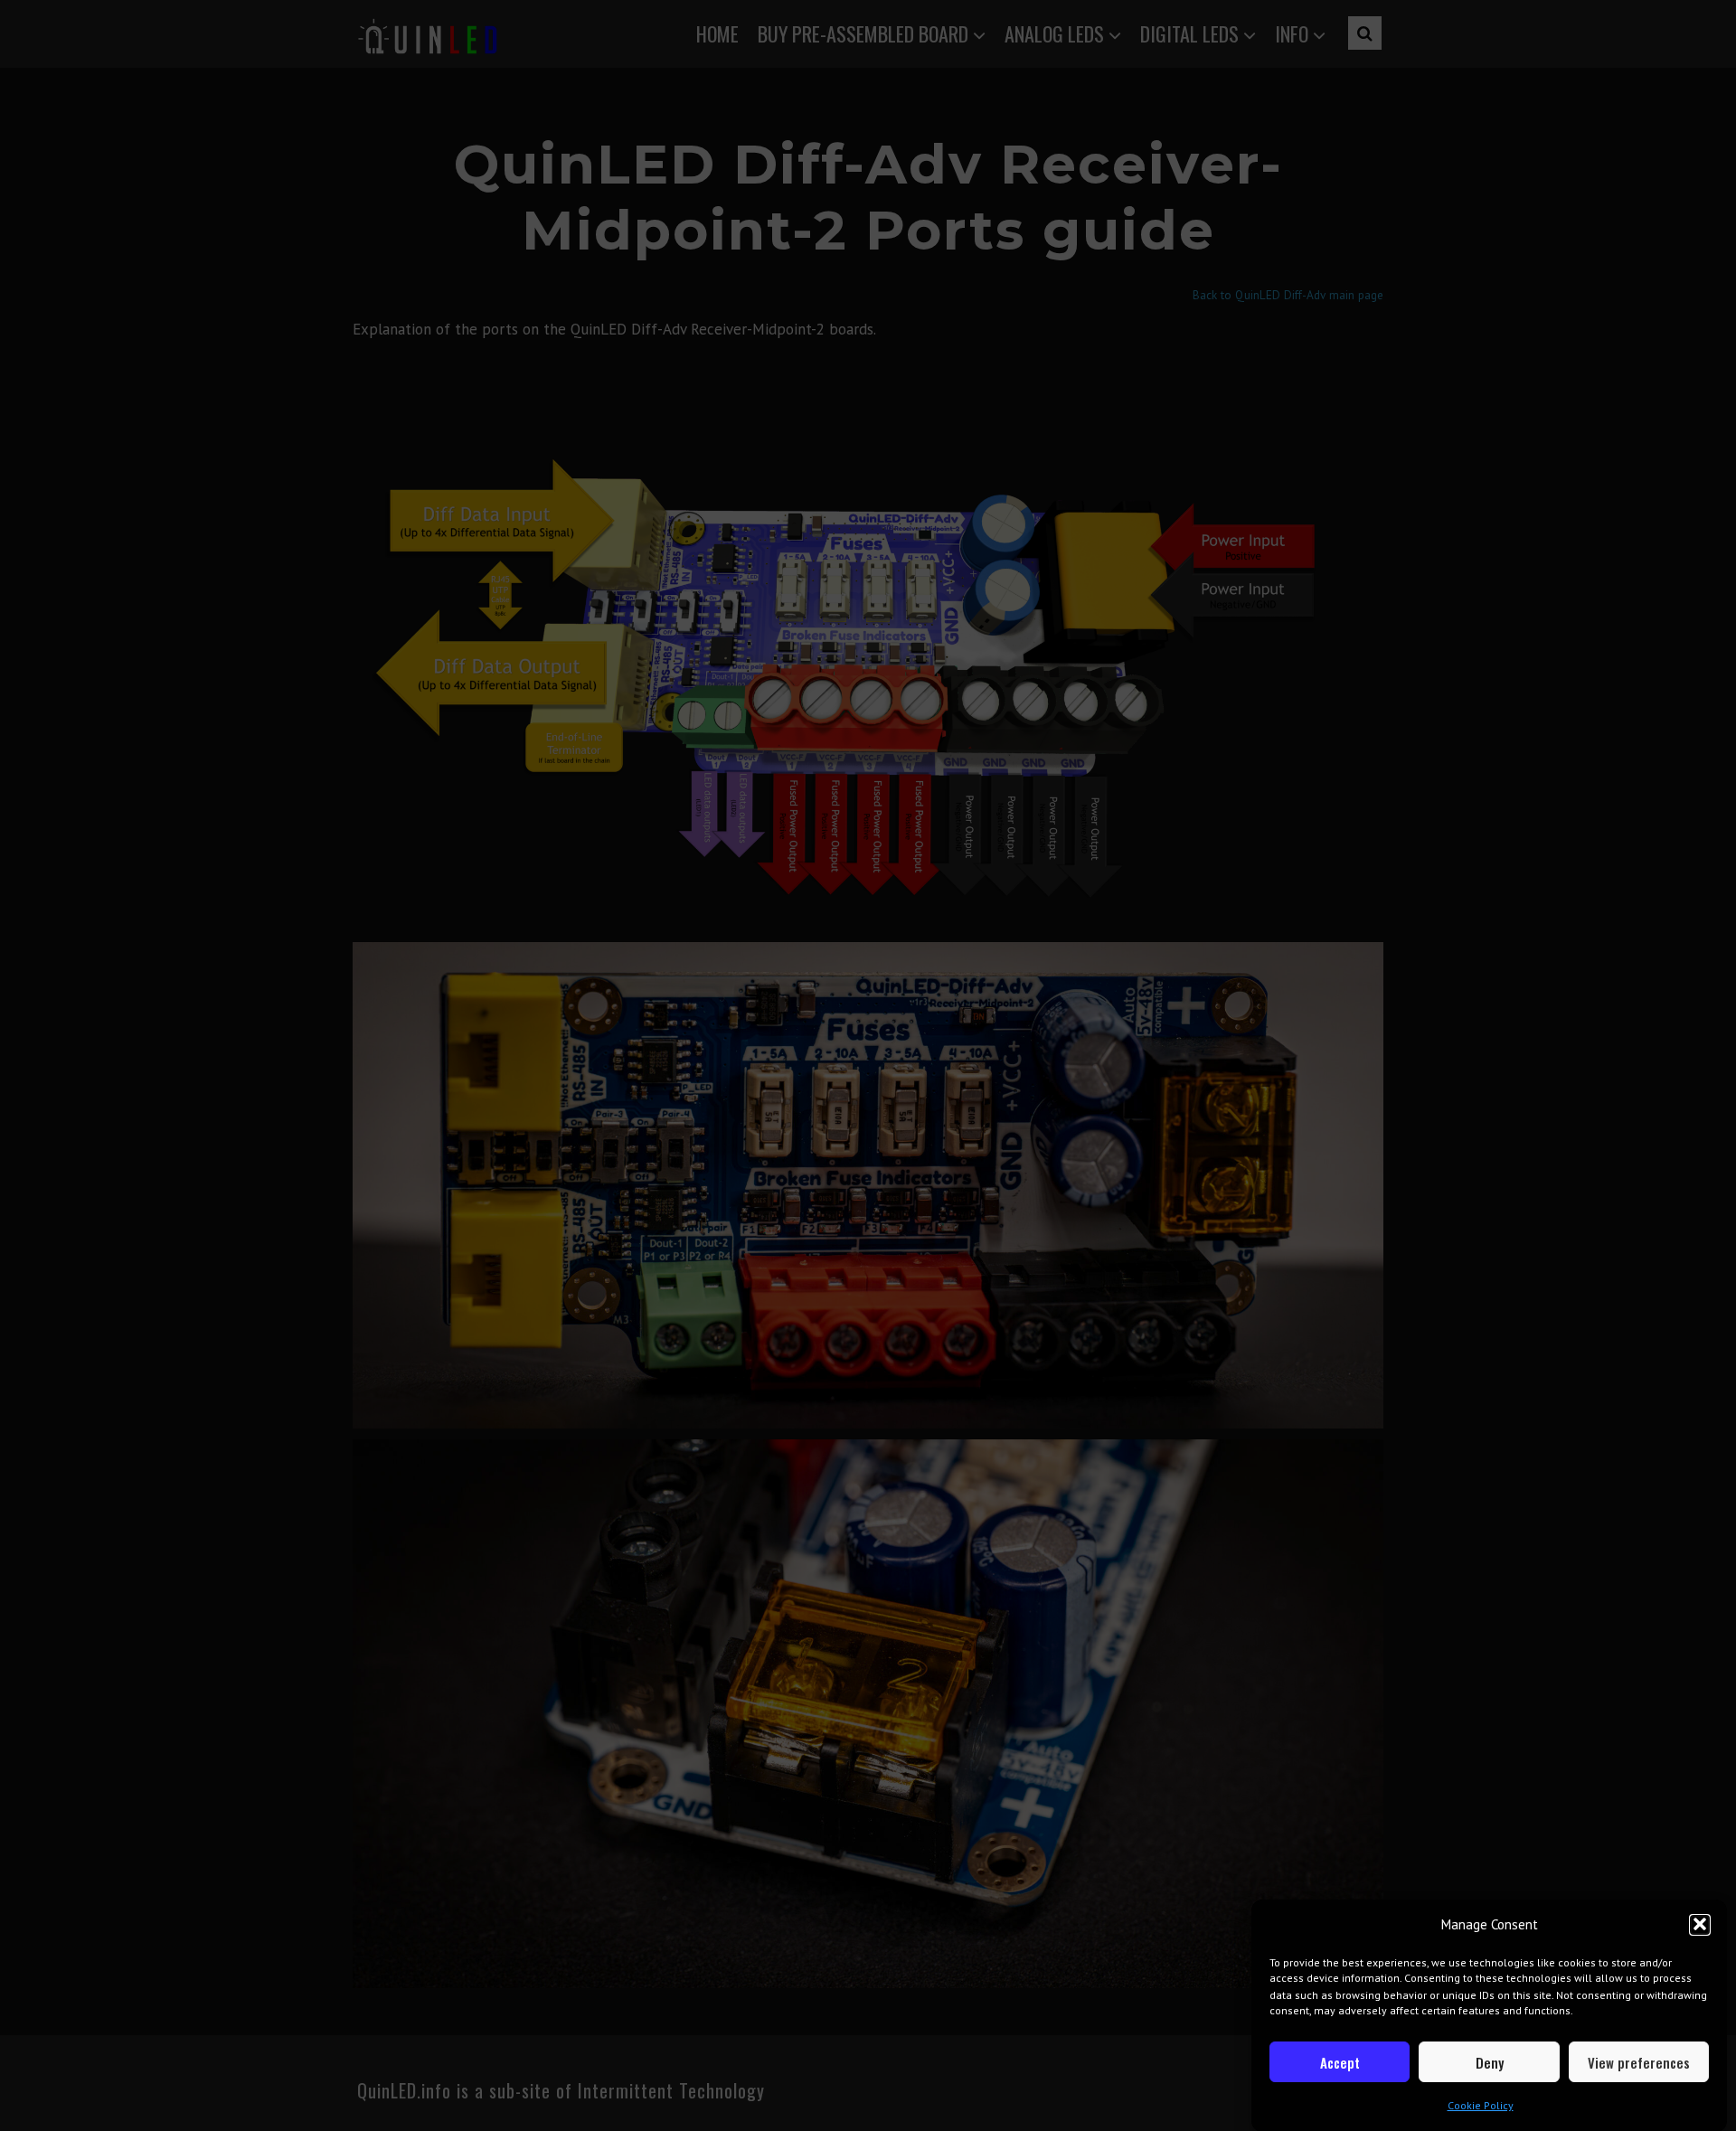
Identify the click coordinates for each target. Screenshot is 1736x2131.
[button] (1700, 1924)
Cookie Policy (1481, 2105)
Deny (1490, 2062)
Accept (1340, 2062)
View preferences (1639, 2062)
